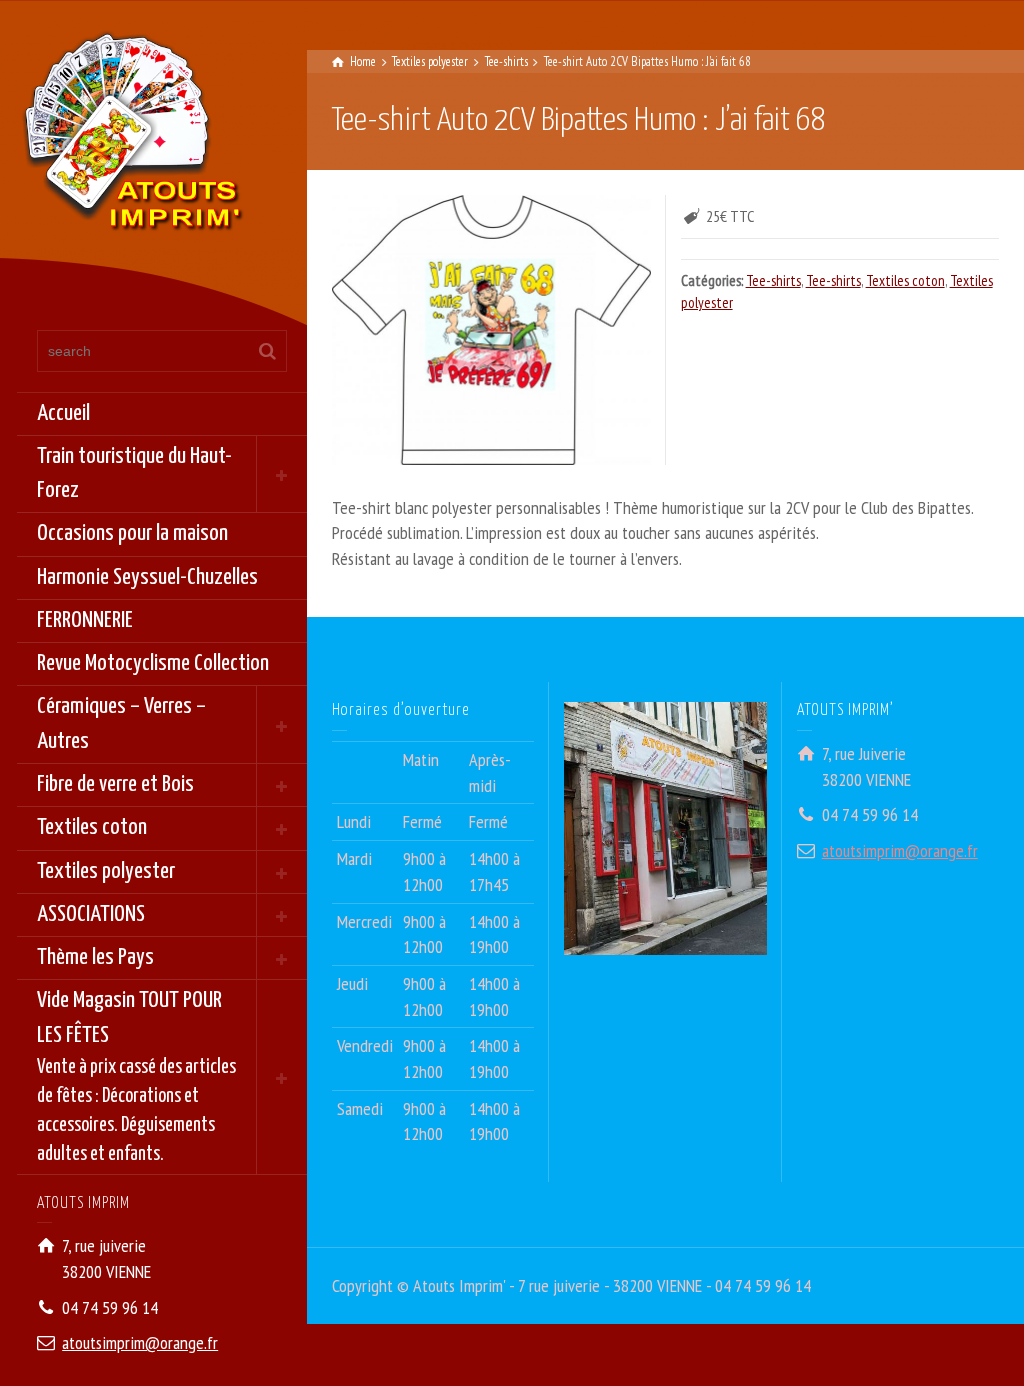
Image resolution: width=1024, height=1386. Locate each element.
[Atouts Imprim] (132, 137)
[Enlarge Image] (491, 329)
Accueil (63, 413)
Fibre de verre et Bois (115, 784)
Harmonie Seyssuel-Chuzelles (147, 577)
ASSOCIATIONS (91, 914)
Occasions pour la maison (132, 533)
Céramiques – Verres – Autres (121, 723)
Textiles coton (92, 827)
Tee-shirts (773, 280)
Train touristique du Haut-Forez (134, 473)
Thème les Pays (95, 957)
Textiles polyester (106, 871)
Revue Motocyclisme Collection (153, 663)
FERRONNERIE (85, 620)
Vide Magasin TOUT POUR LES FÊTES (136, 1076)
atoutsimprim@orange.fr (140, 1342)
